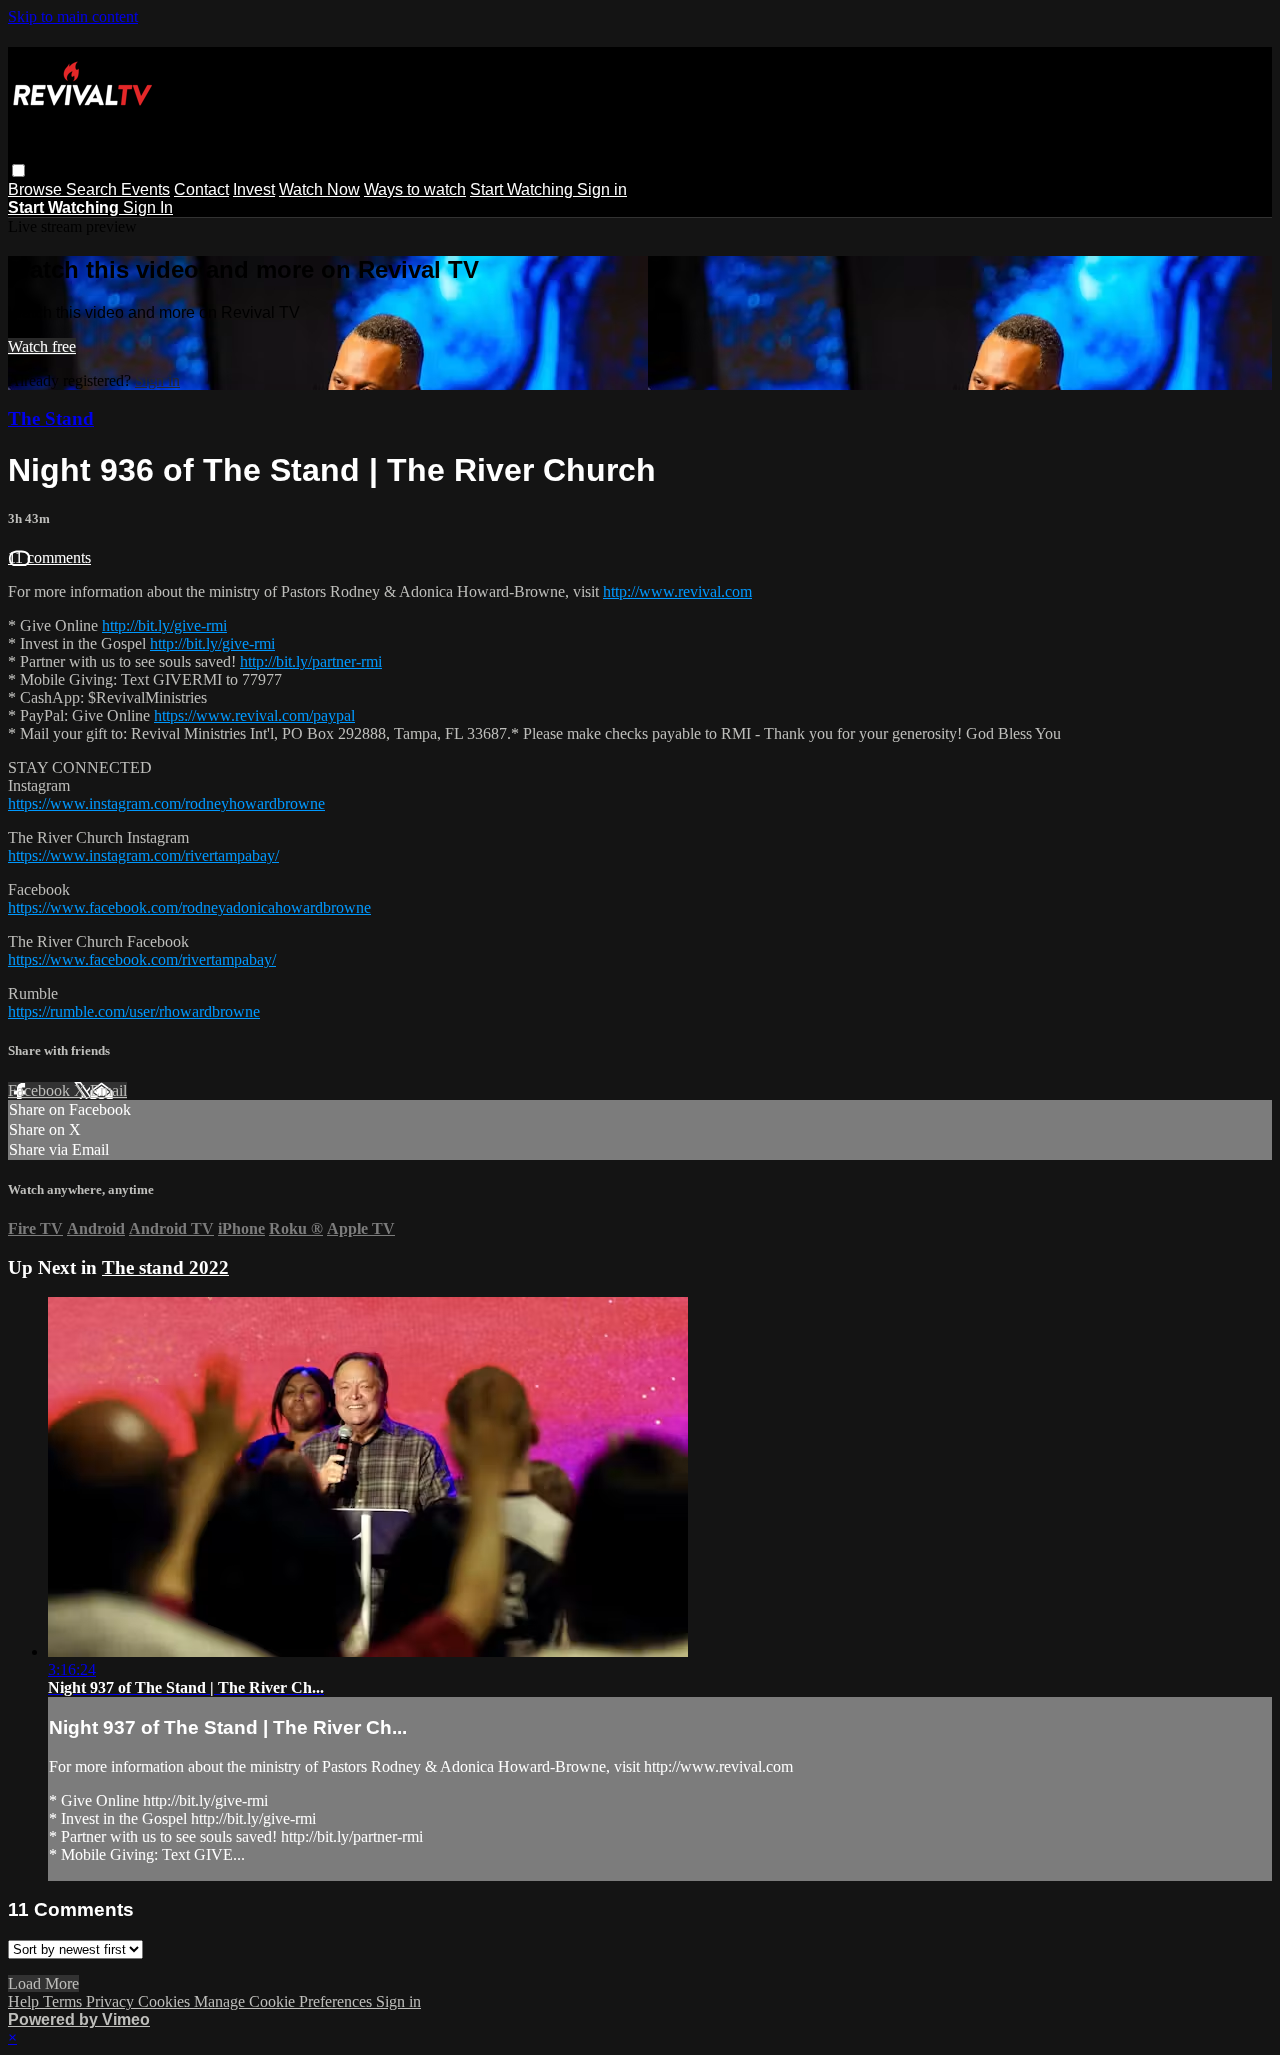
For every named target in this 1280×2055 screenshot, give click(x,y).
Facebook (41, 1090)
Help (25, 2001)
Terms (64, 2001)
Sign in (602, 189)
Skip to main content (73, 16)
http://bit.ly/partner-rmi (311, 661)
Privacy (112, 2001)
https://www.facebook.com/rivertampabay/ (142, 959)
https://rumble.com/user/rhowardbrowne (134, 1011)
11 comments (49, 557)
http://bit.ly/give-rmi (164, 625)
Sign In (148, 207)
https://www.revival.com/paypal (254, 715)
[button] (18, 170)
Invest (254, 189)
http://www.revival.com (677, 591)
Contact (201, 189)
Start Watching (523, 189)
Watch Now (319, 189)
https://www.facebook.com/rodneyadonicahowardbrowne (189, 907)
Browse (37, 189)
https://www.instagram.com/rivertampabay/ (143, 855)
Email (108, 1090)
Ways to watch (415, 189)
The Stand (51, 418)
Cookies (166, 2001)
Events (145, 189)
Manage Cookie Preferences (285, 2001)
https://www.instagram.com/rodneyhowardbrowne (166, 803)
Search (93, 189)
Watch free (42, 346)
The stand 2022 (165, 1267)
